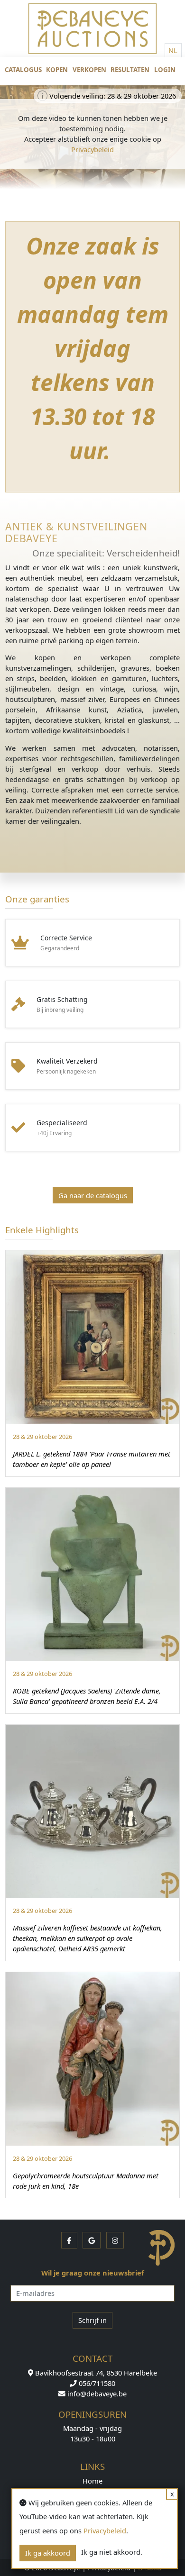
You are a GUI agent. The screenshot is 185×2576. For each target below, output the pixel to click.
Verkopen (89, 70)
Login (165, 70)
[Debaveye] (92, 36)
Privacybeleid (92, 149)
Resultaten (130, 70)
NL (173, 50)
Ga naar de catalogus (93, 1195)
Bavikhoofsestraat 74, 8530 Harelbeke (95, 2373)
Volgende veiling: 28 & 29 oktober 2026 (110, 96)
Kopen (57, 70)
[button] (69, 2240)
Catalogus (23, 70)
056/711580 (96, 2383)
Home (92, 2481)
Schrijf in (92, 2320)
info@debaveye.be (96, 2394)
